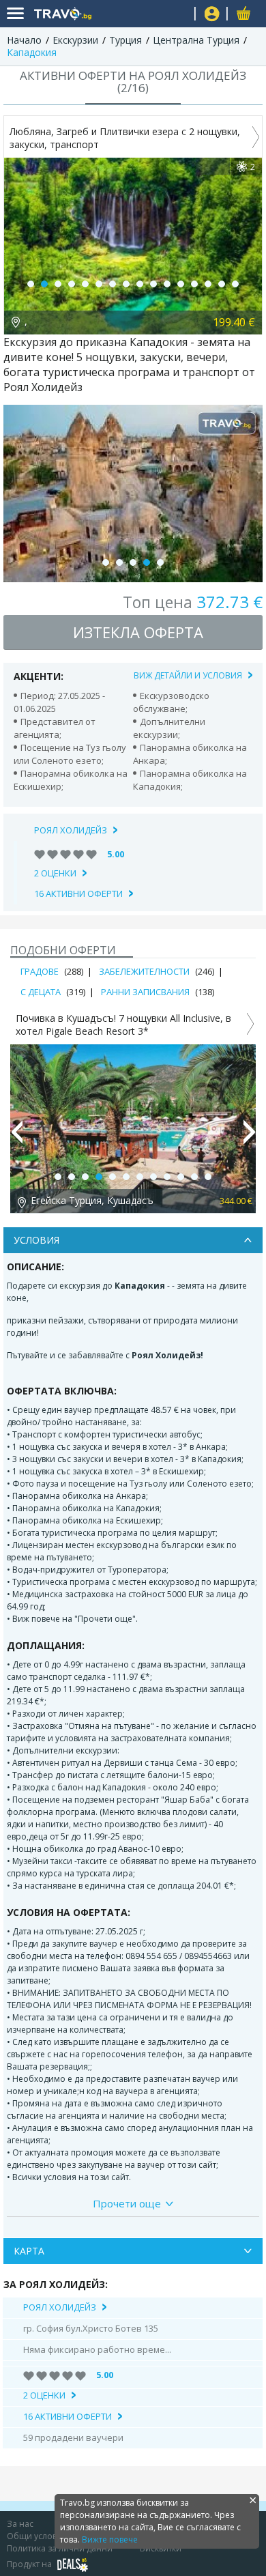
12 (181, 284)
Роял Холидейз (71, 830)
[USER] (212, 15)
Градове (40, 971)
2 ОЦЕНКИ (55, 873)
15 (222, 284)
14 (208, 284)
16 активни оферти (78, 893)
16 (235, 284)
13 (194, 284)
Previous (16, 1138)
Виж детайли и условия (188, 675)
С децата (41, 992)
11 (167, 284)
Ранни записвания (145, 992)
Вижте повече (110, 2539)
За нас (20, 2524)
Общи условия (37, 2536)
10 (153, 284)
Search (179, 14)
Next (250, 1138)
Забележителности (144, 971)
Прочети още (127, 2203)
